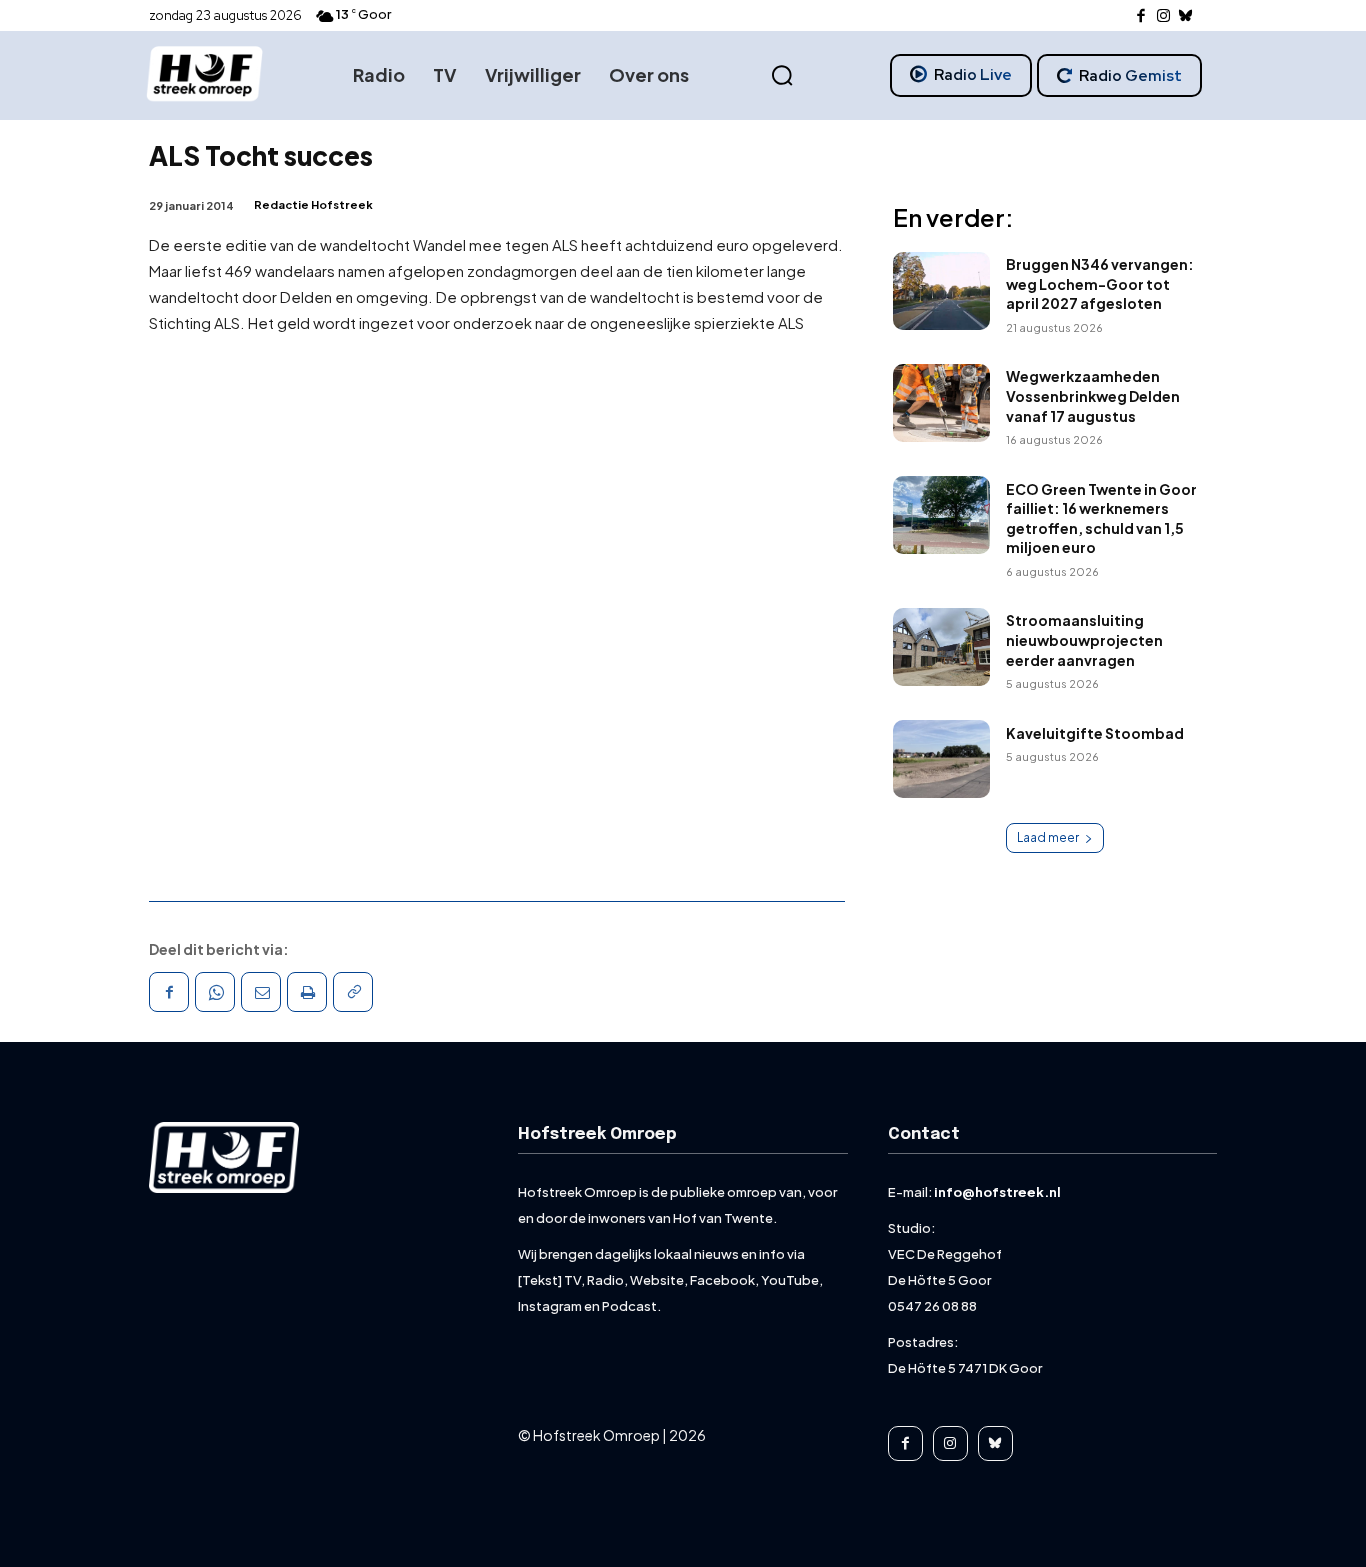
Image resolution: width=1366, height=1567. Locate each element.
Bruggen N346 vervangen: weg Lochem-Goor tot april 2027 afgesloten (1100, 283)
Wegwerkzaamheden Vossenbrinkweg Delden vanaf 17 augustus (1093, 395)
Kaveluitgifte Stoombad (1095, 733)
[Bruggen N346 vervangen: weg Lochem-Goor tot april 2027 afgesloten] (941, 291)
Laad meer (1048, 837)
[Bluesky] (1186, 16)
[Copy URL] (353, 992)
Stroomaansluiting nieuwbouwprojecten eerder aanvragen (1084, 639)
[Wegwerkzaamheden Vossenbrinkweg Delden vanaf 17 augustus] (941, 403)
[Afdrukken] (307, 992)
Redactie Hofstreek (313, 204)
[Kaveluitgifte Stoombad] (941, 759)
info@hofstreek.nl (997, 1192)
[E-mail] (261, 992)
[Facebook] (1141, 16)
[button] (782, 76)
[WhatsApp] (215, 992)
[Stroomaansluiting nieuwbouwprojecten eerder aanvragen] (941, 647)
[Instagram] (1163, 16)
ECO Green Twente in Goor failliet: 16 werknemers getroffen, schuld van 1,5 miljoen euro (1101, 518)
